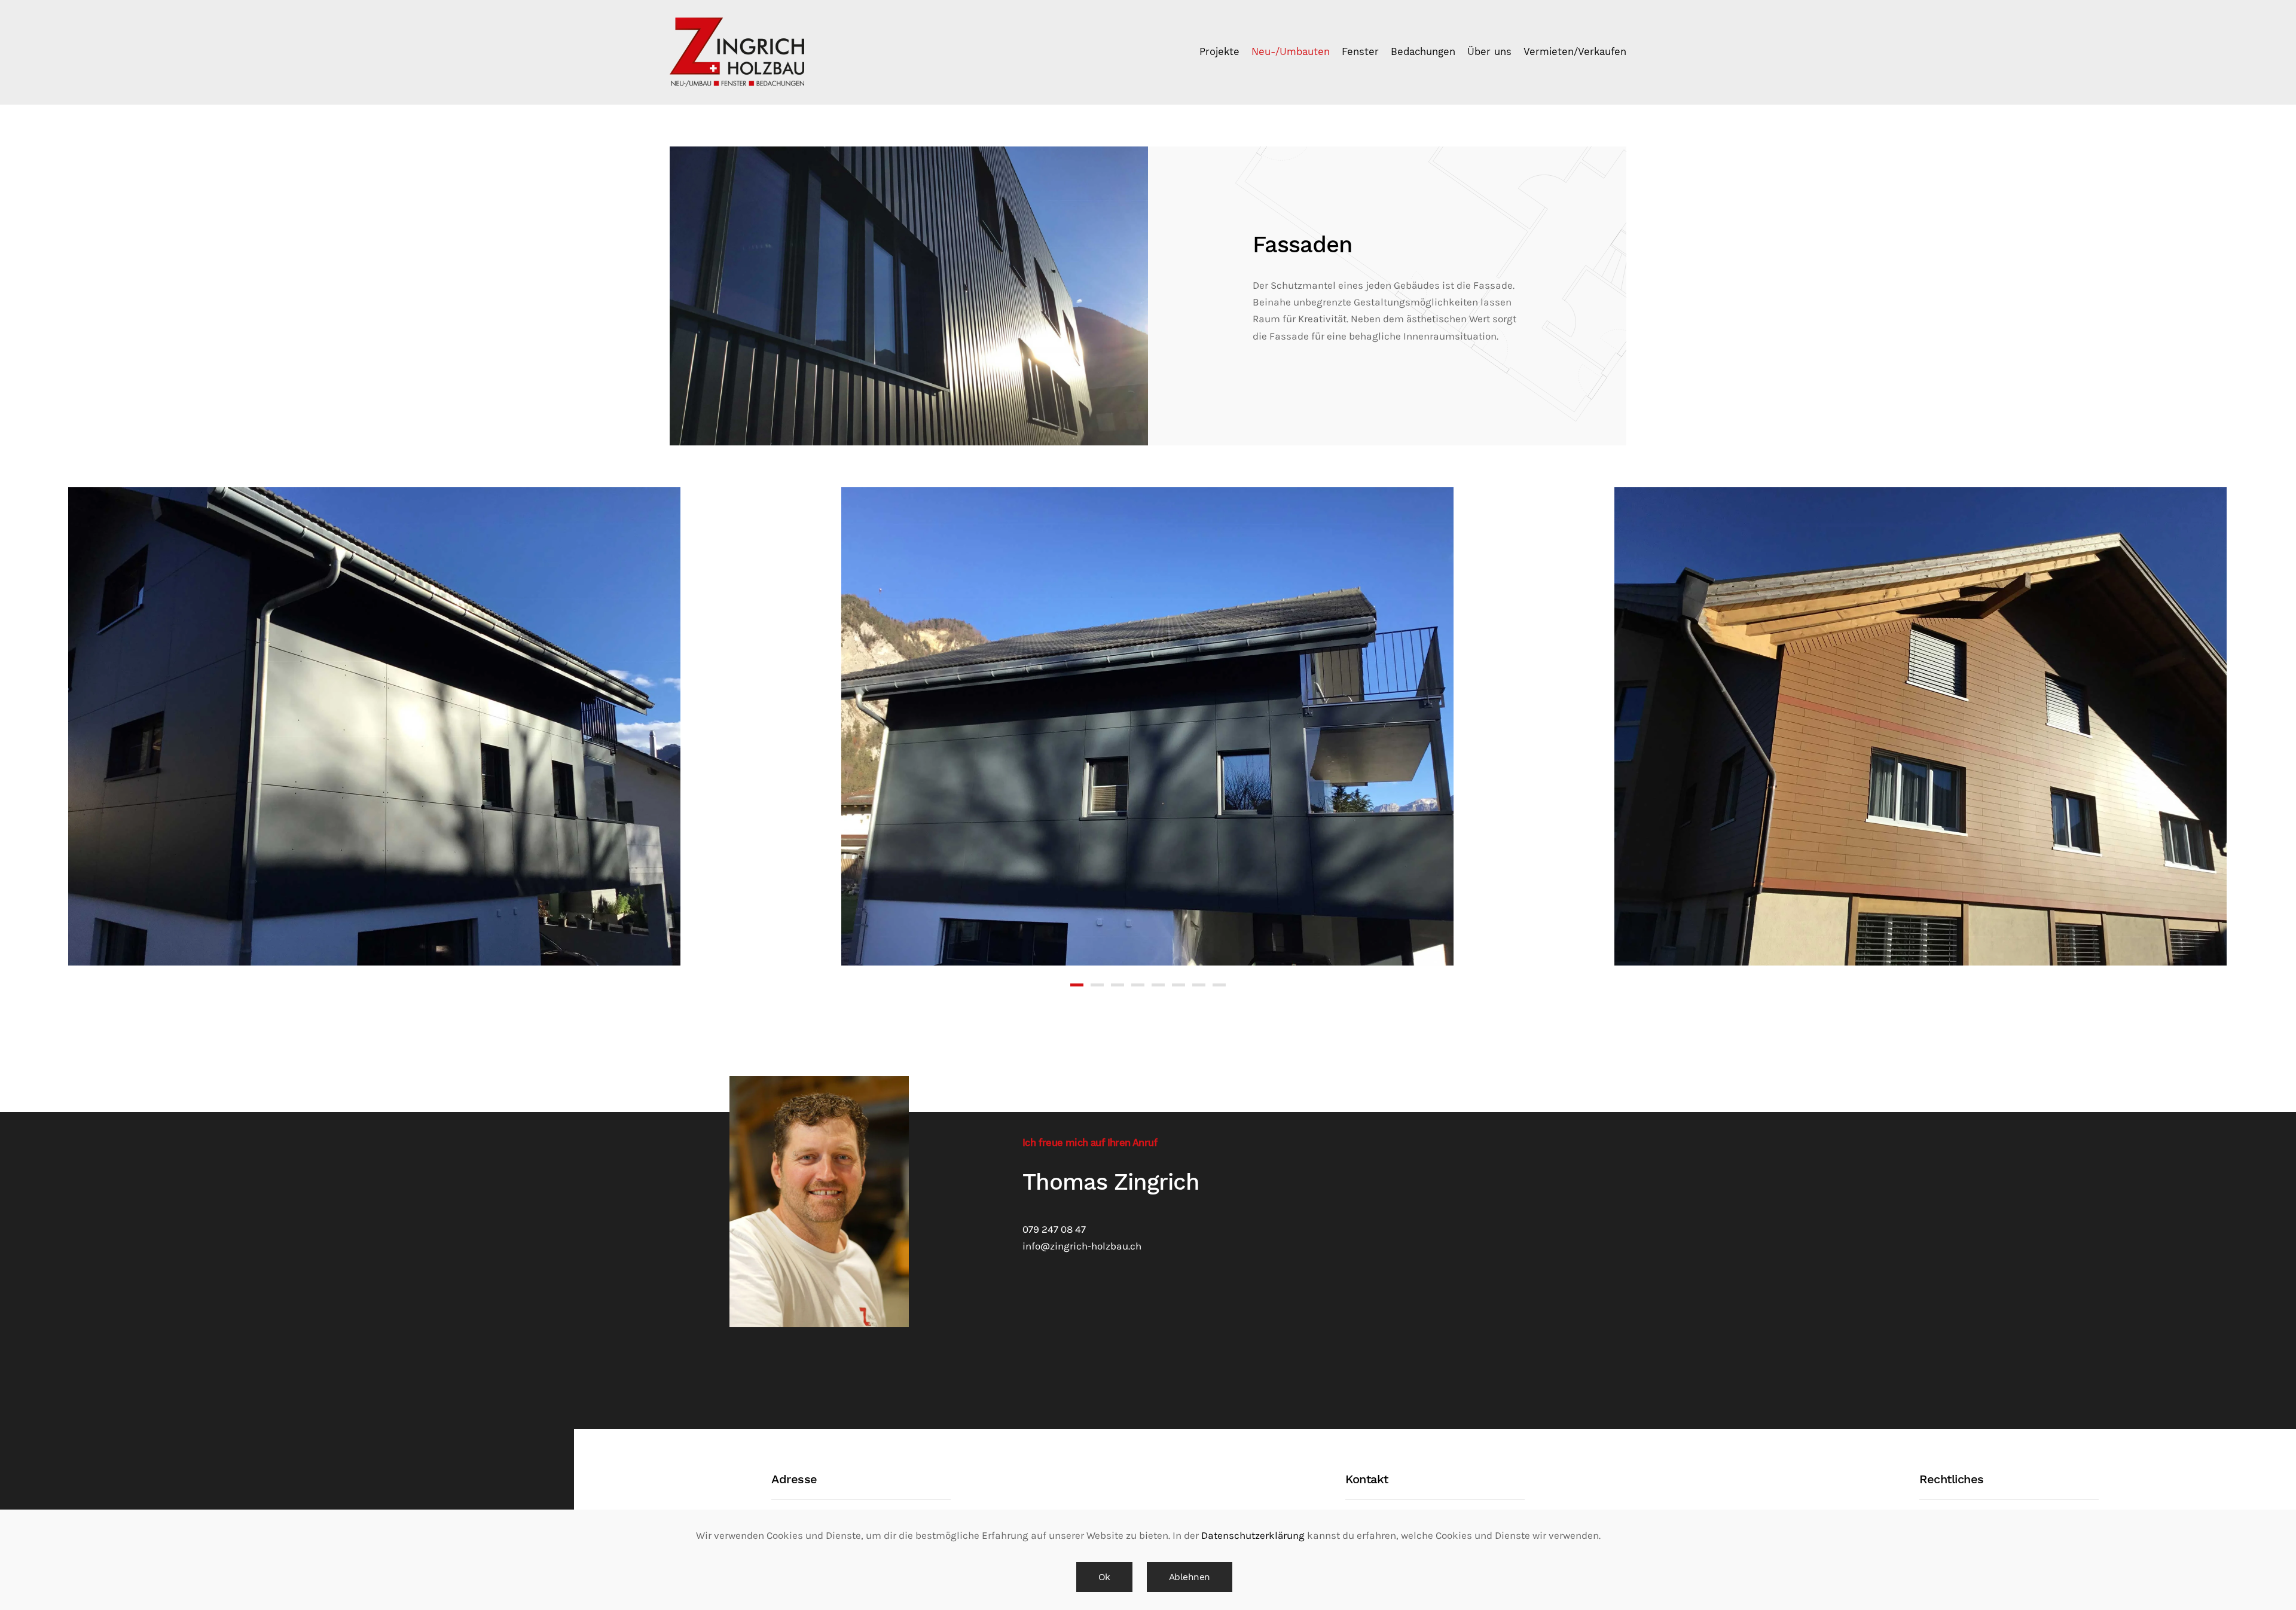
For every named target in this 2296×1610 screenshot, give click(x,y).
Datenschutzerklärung (1253, 1536)
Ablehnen (1190, 1577)
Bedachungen (1423, 52)
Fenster (1360, 52)
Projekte (1219, 52)
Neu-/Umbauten (1291, 52)
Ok (1104, 1577)
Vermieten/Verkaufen (1575, 52)
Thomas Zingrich (1111, 1182)
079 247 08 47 (1054, 1229)
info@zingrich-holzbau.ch (1082, 1246)
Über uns (1489, 52)
